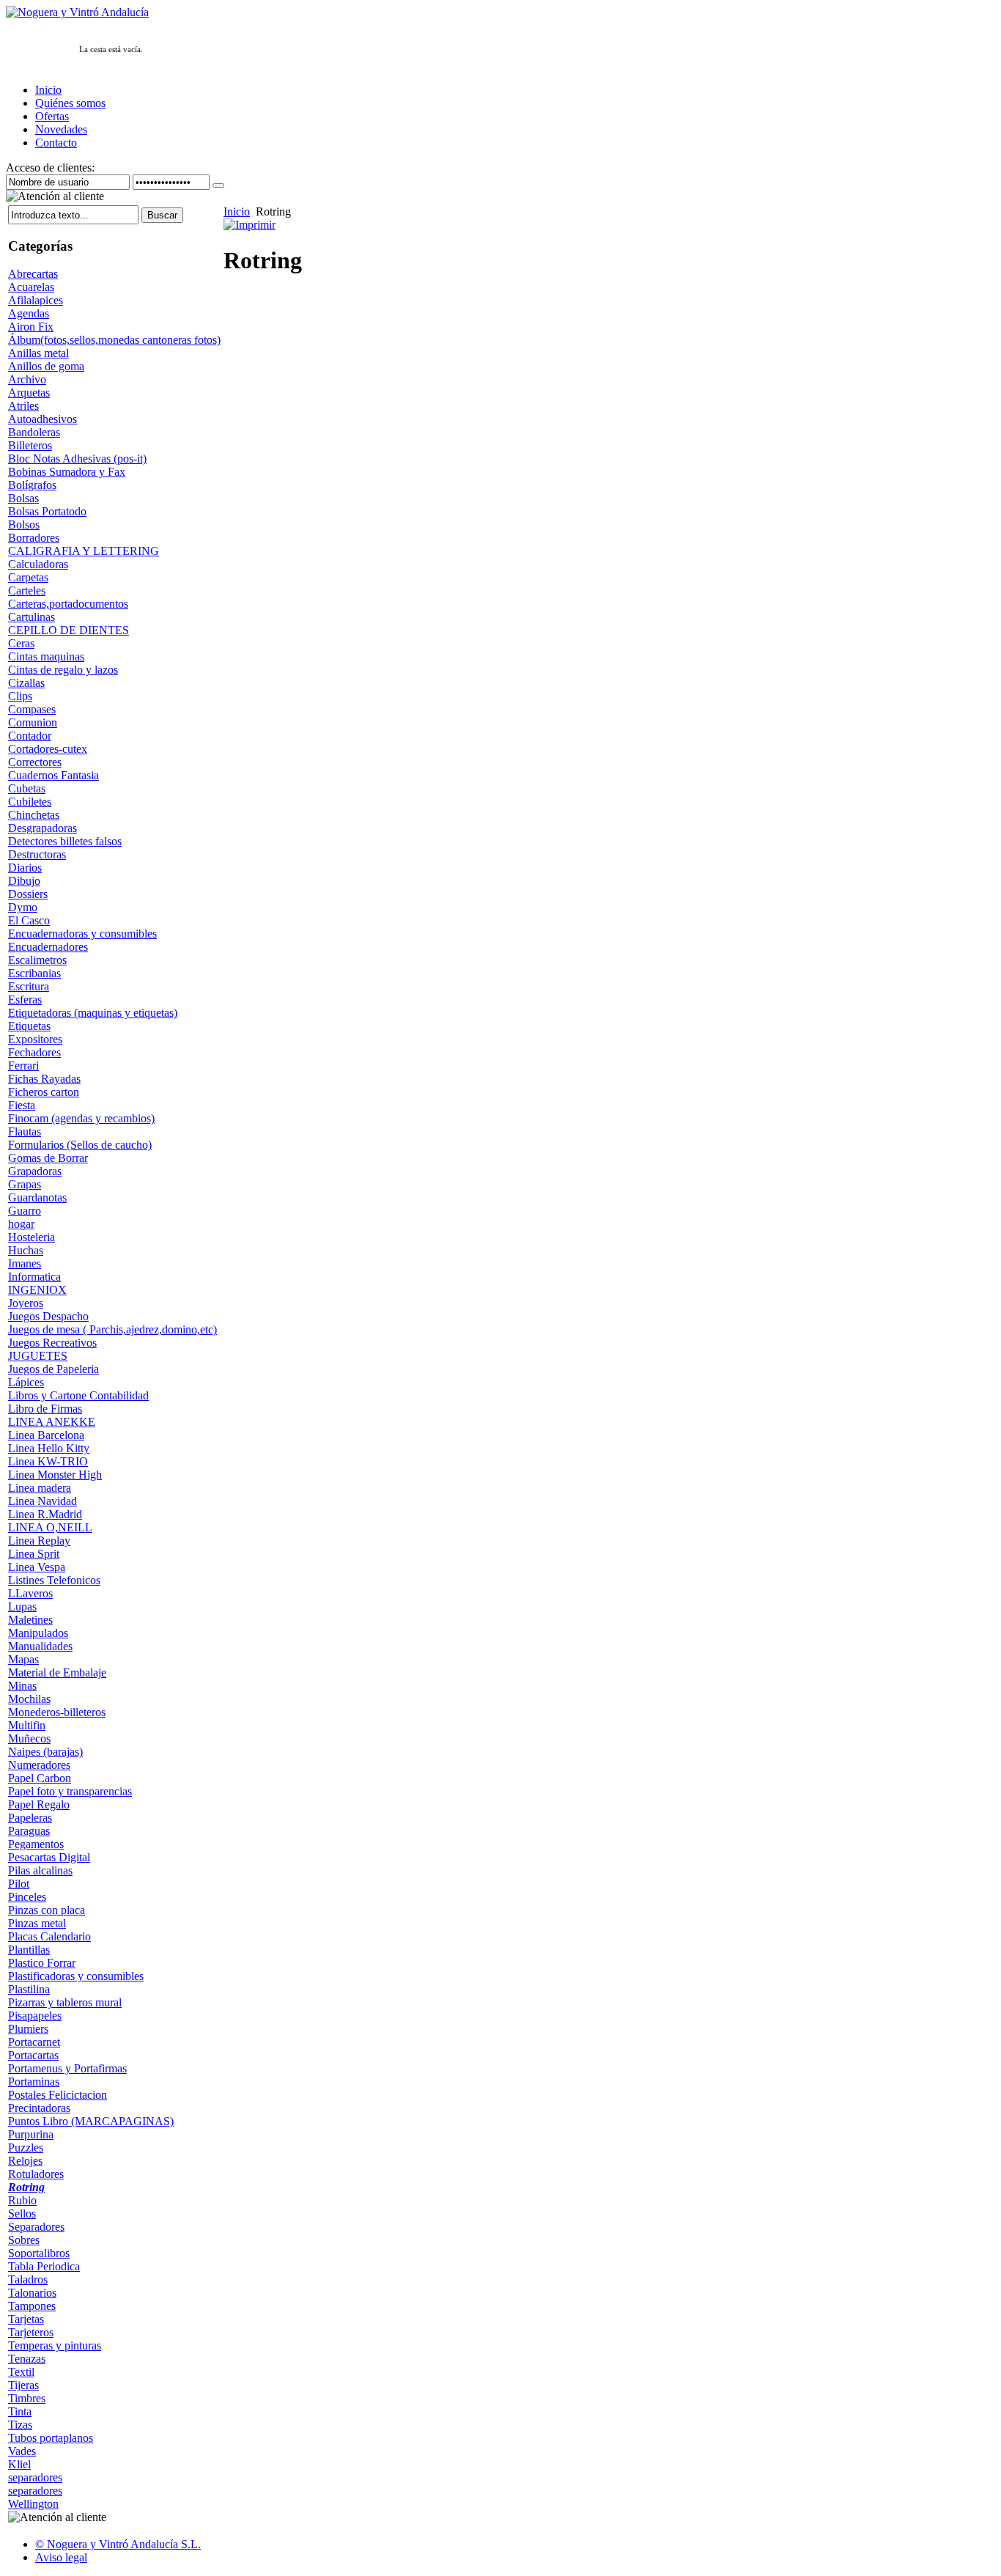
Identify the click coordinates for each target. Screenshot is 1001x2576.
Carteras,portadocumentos (68, 604)
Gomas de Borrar (48, 1158)
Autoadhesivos (43, 419)
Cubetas (27, 788)
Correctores (35, 762)
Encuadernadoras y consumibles (82, 934)
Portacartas (33, 2055)
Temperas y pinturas (55, 2345)
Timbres (27, 2398)
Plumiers (28, 2029)
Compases (32, 709)
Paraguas (29, 1831)
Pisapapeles (35, 2016)
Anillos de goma (46, 366)
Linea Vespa (37, 1567)
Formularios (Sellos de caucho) (80, 1145)
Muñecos (29, 1738)
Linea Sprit (34, 1554)
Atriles (23, 406)
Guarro (25, 1211)
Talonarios (32, 2293)
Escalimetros (37, 960)
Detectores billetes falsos (65, 841)
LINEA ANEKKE (52, 1422)
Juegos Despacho (48, 1316)
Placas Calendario (49, 1936)
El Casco (29, 920)
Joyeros (26, 1303)
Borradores (34, 538)
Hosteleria (32, 1237)
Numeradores (39, 1765)
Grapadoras (35, 1171)
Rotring (26, 2187)
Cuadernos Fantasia (53, 775)
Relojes (25, 2161)
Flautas (25, 1131)
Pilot (19, 1884)
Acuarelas (31, 287)
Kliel (19, 2464)
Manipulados (38, 1633)
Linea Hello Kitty (49, 1448)
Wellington (33, 2504)
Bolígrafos (32, 485)
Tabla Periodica (44, 2266)
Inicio (237, 211)
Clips (20, 696)
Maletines (30, 1620)
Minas (22, 1686)
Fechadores (34, 1052)
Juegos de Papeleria (53, 1369)
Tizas (20, 2425)
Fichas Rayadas (44, 1079)
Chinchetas (34, 815)
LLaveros (30, 1593)
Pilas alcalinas (40, 1870)
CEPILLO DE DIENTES (69, 630)
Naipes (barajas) (45, 1752)
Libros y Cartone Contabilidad (78, 1395)
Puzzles (26, 2148)
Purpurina (31, 2134)
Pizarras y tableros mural (65, 2002)
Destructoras (37, 854)
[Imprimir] (250, 221)
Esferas (25, 1000)
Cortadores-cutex (48, 749)
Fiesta (22, 1105)
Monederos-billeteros (57, 1712)
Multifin (27, 1725)
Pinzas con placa (47, 1910)
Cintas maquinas (46, 656)
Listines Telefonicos (54, 1580)
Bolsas (23, 498)
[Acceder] (218, 185)
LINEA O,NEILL (50, 1527)
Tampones (32, 2306)
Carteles (27, 590)
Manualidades (40, 1646)
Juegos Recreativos (52, 1343)
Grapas (25, 1184)
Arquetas (29, 393)
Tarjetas (26, 2319)
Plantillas (29, 1950)
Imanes (25, 1263)
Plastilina (29, 1989)
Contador (30, 736)
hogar (21, 1224)
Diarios (25, 868)
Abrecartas (33, 274)
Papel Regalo (39, 1804)
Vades (22, 2451)
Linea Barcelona (46, 1435)
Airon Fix (31, 327)
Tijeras (23, 2385)
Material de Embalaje (57, 1672)
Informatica (34, 1277)
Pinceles (27, 1897)
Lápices (26, 1382)
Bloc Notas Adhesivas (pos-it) (77, 459)
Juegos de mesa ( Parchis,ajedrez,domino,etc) (112, 1329)
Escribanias (34, 973)
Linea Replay (39, 1541)
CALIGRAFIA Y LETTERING (84, 551)
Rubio (22, 2200)
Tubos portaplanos (51, 2438)
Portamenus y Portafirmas (67, 2068)
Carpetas (28, 577)
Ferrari (23, 1066)
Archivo (27, 379)
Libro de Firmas (45, 1409)
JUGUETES (38, 1356)
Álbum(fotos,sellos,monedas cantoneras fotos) (114, 340)
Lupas (22, 1607)
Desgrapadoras (43, 828)
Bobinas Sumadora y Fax (67, 472)
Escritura (29, 986)
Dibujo (24, 881)
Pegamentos (36, 1844)
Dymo (23, 907)
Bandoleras (34, 432)
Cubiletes (30, 802)
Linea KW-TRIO (48, 1461)
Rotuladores (36, 2174)
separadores (35, 2477)
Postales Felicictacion (58, 2095)
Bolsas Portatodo (47, 511)
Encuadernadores (48, 947)
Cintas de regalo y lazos (63, 670)
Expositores (35, 1039)
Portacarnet (34, 2042)
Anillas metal (38, 353)
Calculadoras (38, 564)
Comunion (33, 722)
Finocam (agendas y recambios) (81, 1118)
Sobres (24, 2240)
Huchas (26, 1250)
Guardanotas (37, 1197)
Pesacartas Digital (49, 1857)
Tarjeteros (31, 2332)
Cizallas (26, 683)
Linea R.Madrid (45, 1514)
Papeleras (30, 1818)
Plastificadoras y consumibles (76, 1976)
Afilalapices (36, 300)
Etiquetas (29, 1026)
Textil (21, 2372)
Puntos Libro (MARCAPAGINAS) (91, 2121)
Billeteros (30, 445)
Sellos (22, 2213)
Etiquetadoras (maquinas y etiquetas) (93, 1013)
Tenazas (27, 2359)
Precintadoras (39, 2108)
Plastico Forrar (42, 1963)
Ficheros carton (44, 1092)
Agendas (29, 313)
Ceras (21, 643)
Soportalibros (39, 2253)
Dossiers (28, 894)
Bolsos (24, 525)
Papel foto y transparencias (70, 1791)
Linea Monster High (55, 1475)
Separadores (36, 2227)
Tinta (20, 2411)
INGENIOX (37, 1290)
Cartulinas (32, 617)
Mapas (23, 1659)
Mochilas (29, 1699)
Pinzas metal (37, 1923)
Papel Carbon (40, 1778)
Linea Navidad (43, 1501)
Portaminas (34, 2082)
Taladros (28, 2279)
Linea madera (40, 1488)
